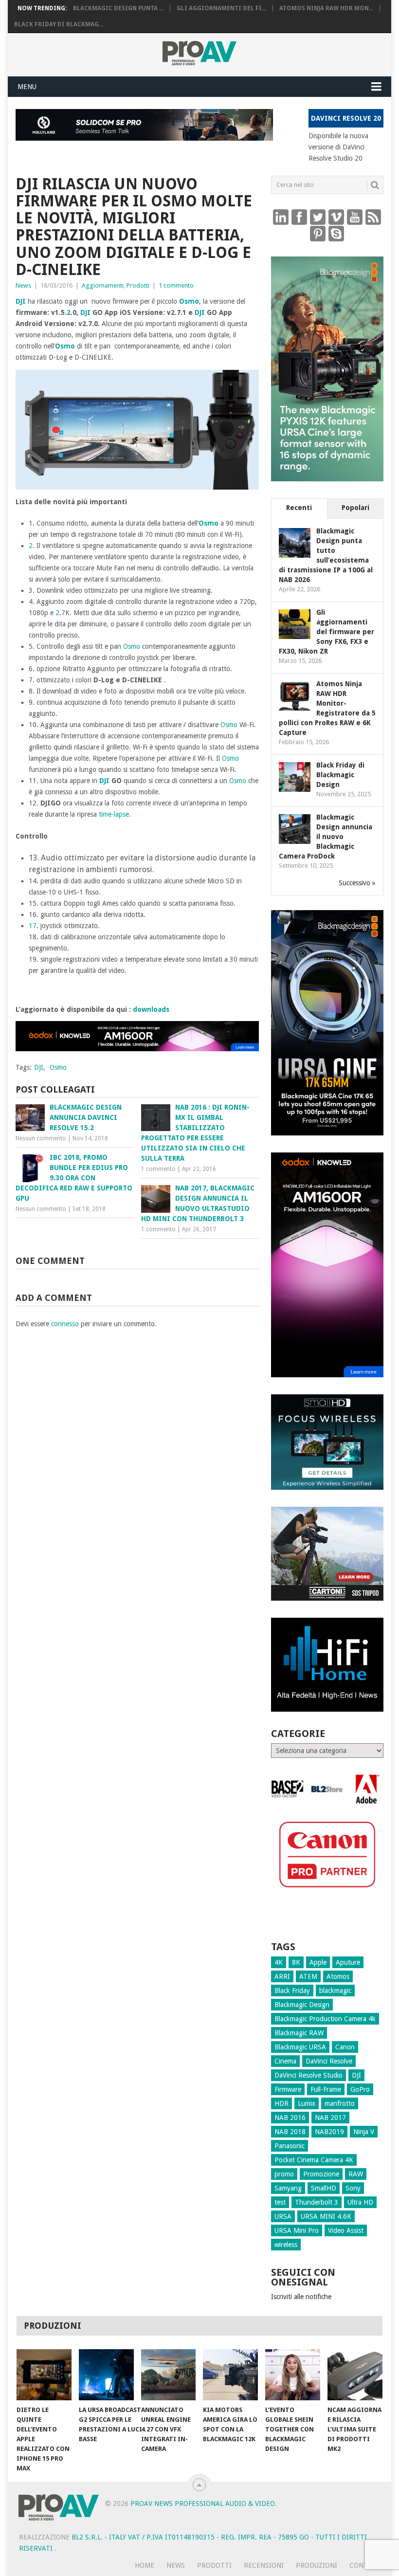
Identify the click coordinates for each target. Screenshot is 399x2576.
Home (145, 2565)
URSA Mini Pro (297, 2230)
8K (296, 1962)
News (23, 285)
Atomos (338, 1976)
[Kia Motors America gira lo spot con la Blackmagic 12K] (230, 2375)
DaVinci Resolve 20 (346, 118)
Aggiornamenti (103, 285)
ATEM (308, 1976)
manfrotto (340, 2103)
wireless (286, 2245)
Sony (353, 2188)
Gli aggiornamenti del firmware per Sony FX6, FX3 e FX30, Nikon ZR (326, 632)
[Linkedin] (281, 217)
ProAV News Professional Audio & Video (203, 2503)
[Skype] (336, 233)
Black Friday (292, 1991)
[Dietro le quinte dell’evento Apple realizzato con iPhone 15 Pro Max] (44, 2375)
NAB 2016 (290, 2118)
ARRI (282, 1976)
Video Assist (346, 2230)
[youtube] (355, 217)
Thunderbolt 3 (317, 2202)
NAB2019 (329, 2132)
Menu (27, 87)
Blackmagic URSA (300, 2047)
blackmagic (335, 1991)
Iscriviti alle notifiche (301, 2297)
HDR (281, 2103)
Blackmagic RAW (299, 2033)
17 (33, 926)
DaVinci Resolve (329, 2061)
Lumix (307, 2103)
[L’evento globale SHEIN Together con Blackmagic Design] (293, 2375)
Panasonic (290, 2146)
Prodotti (138, 285)
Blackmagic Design (302, 2005)
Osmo (189, 301)
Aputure (348, 1962)
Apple (318, 1962)
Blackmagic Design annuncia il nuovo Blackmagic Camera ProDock (326, 837)
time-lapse (114, 814)
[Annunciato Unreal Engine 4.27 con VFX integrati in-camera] (169, 2375)
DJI (21, 301)
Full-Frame (326, 2089)
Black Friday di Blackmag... (59, 24)
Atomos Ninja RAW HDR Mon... (326, 8)
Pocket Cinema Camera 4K (314, 2160)
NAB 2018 (290, 2132)
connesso (65, 1324)
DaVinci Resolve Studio (308, 2075)
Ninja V (364, 2132)
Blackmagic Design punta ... (118, 8)
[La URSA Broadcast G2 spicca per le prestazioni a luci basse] (106, 2375)
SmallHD (324, 2188)
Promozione (321, 2174)
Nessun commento (41, 1138)
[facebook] (299, 217)
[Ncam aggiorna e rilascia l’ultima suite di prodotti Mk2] (355, 2375)
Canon (345, 2047)
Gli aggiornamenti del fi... (221, 8)
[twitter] (318, 217)
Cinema (285, 2061)
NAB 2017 (330, 2118)
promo (284, 2174)
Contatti (366, 2565)
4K (279, 1962)
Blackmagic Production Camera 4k (325, 2019)
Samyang (288, 2188)
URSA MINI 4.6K (326, 2216)
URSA (283, 2216)
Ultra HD (360, 2202)
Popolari (355, 508)
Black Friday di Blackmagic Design (340, 775)
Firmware (288, 2089)
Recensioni (264, 2565)
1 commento (176, 285)
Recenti (299, 508)
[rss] (373, 217)
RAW (356, 2174)
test (280, 2202)
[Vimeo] (336, 217)
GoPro (360, 2089)
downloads (151, 1009)
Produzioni (317, 2565)
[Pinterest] (318, 233)
